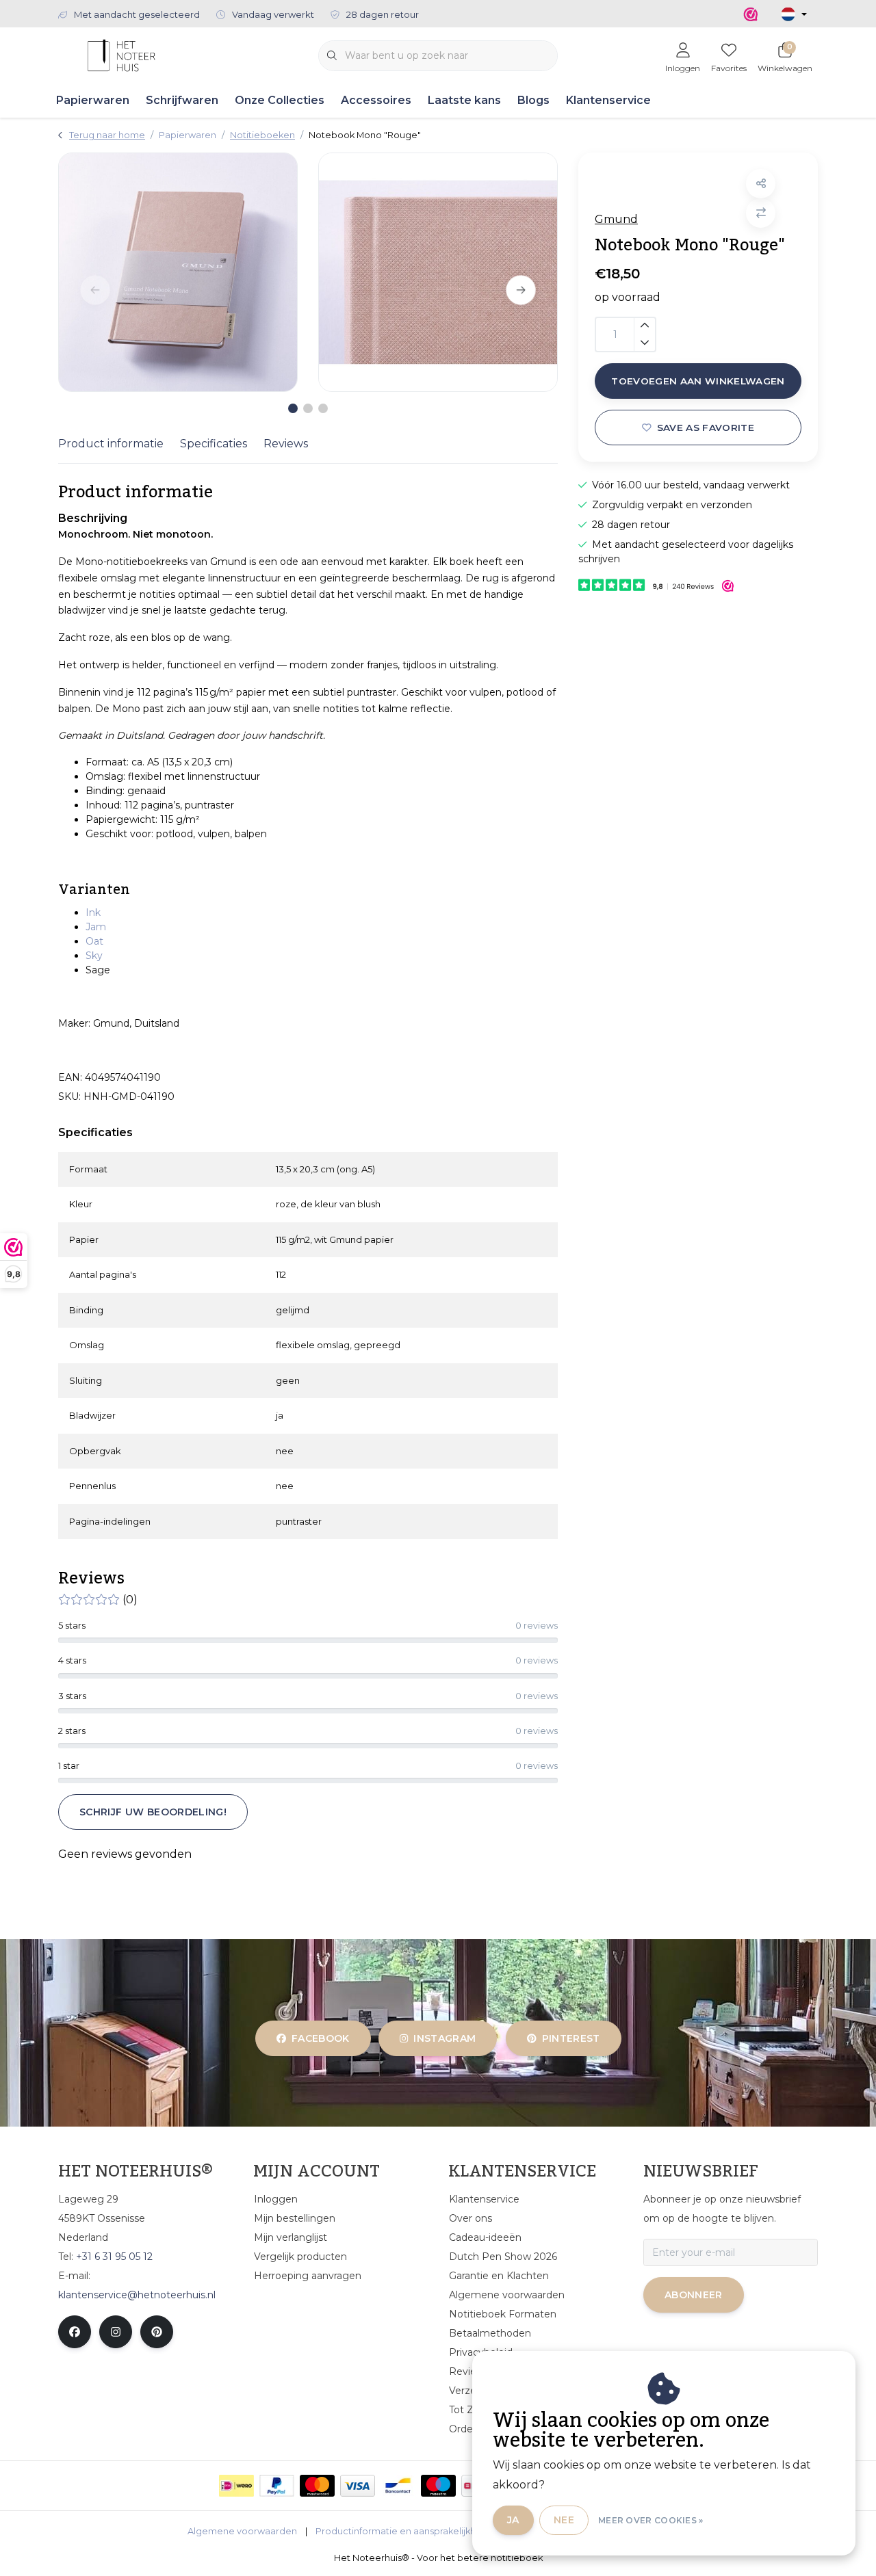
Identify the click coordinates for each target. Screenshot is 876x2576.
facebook (321, 2038)
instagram (445, 2038)
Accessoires (376, 100)
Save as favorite (706, 428)
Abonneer (694, 2295)
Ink (93, 912)
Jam (96, 927)
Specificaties (214, 444)
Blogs (533, 100)
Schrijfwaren (182, 100)
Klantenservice (608, 100)
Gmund (616, 219)
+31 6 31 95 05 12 (114, 2257)
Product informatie (111, 444)
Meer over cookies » (651, 2520)
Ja (513, 2520)
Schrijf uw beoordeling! (153, 1812)
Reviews (286, 444)
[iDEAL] (236, 2486)
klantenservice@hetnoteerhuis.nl (137, 2295)
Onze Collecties (280, 100)
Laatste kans (464, 100)
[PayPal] (277, 2486)
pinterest (570, 2038)
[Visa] (358, 2486)
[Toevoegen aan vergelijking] (761, 213)
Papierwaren (93, 100)
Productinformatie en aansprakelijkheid (403, 2531)
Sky (94, 956)
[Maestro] (438, 2486)
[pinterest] (157, 2332)
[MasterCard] (317, 2486)
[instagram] (116, 2332)
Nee (564, 2520)
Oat (94, 941)
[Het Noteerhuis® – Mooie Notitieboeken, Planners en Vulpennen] (121, 54)
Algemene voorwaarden (242, 2531)
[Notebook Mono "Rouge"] (178, 272)
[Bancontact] (398, 2486)
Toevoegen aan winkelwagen (698, 381)
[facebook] (75, 2332)
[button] (761, 184)
